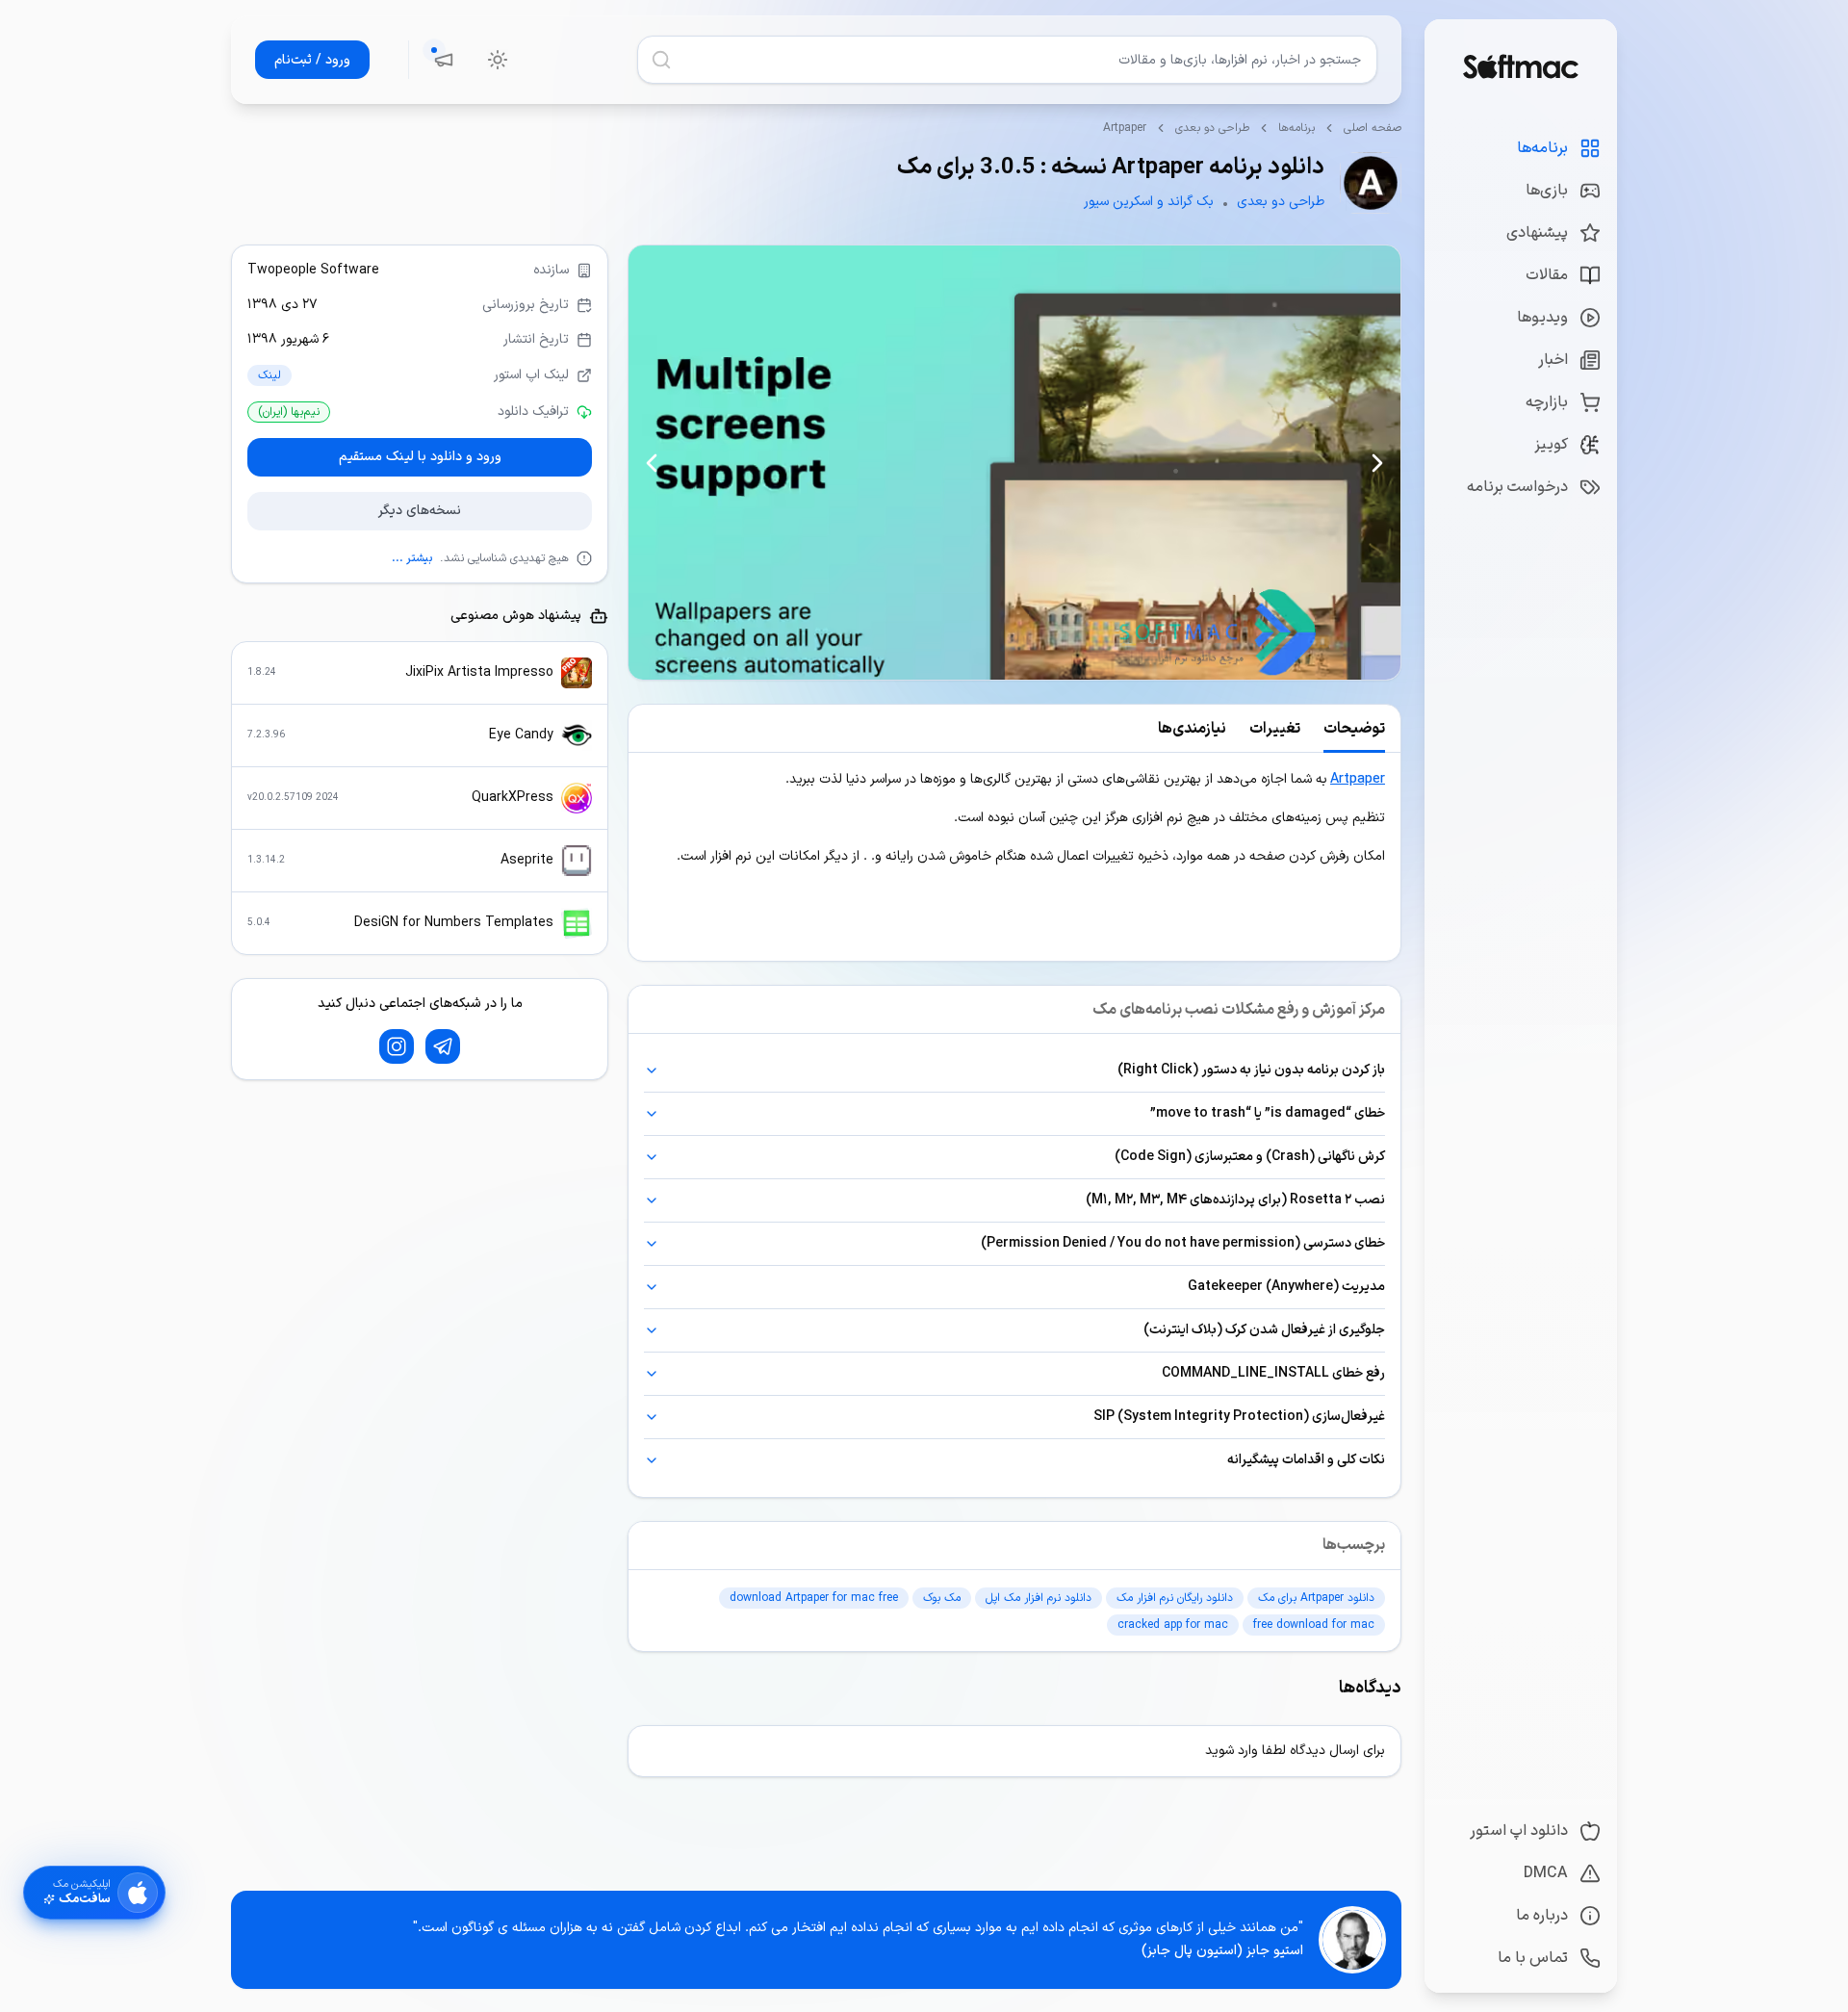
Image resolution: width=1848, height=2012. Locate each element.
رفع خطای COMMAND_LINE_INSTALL (1273, 1373)
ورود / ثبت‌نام (312, 60)
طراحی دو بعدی (1212, 128)
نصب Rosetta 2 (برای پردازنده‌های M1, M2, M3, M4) (1235, 1200)
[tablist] (1014, 729)
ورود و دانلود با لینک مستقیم (420, 457)
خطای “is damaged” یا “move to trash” (1268, 1113)
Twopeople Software (313, 270)
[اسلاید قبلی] (1377, 463)
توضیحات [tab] (1354, 729)
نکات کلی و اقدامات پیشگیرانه (1306, 1460)
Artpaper (1358, 779)
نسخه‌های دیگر (420, 511)
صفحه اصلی (1373, 128)
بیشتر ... (412, 558)
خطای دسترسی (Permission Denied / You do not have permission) (1183, 1243)
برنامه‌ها (1296, 128)
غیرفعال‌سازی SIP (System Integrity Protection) (1239, 1417)
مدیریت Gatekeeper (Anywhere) (1286, 1287)
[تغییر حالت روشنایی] (498, 60)
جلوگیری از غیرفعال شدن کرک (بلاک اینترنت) (1264, 1330)
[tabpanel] (1014, 857)
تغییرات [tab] (1275, 729)
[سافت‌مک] (1520, 66)
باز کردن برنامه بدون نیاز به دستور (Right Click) (1251, 1070)
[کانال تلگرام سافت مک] (443, 1046)
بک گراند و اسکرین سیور (1149, 202)
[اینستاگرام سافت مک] (397, 1046)
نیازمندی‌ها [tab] (1192, 729)
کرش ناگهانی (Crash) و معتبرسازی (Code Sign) (1250, 1157)
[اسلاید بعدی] (652, 463)
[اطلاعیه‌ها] (444, 60)
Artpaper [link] (1125, 128)
